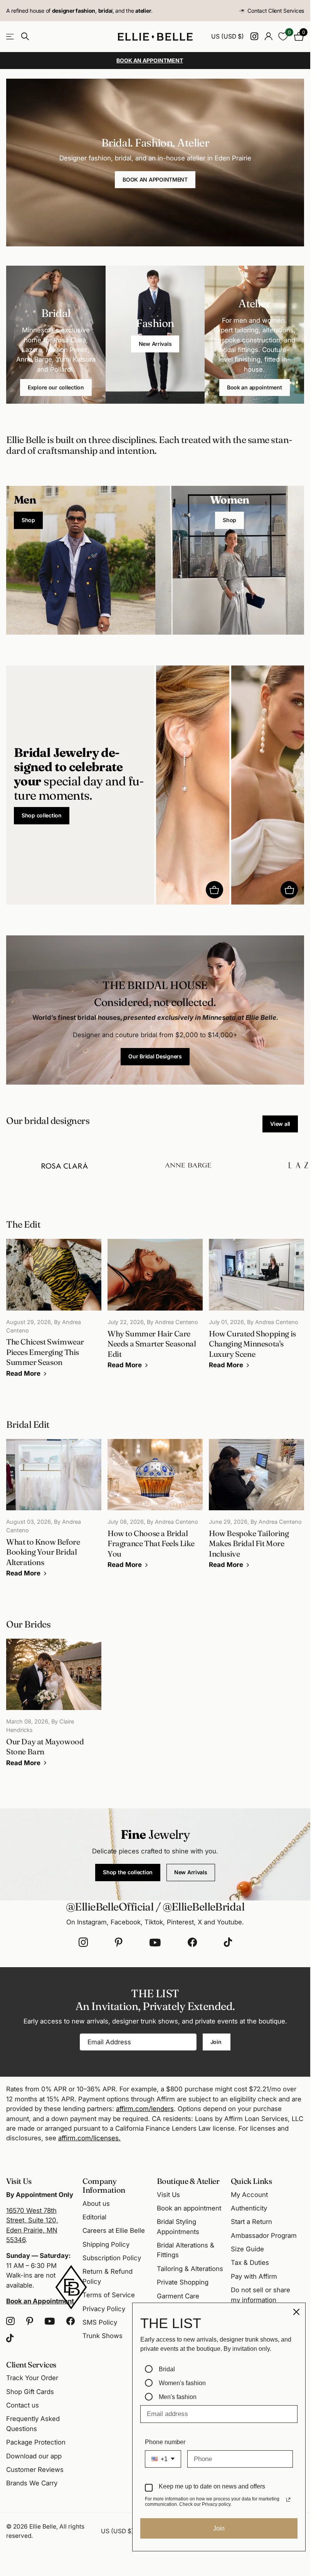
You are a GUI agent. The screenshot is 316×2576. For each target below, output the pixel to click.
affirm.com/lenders (145, 2109)
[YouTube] (155, 1943)
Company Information (104, 2185)
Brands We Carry (32, 2483)
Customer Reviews (35, 2470)
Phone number (165, 2442)
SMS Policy (100, 2322)
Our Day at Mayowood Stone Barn (54, 1708)
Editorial (94, 2217)
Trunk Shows (103, 2336)
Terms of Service (109, 2295)
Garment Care (178, 2296)
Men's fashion (178, 2397)
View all (280, 1124)
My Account (249, 2195)
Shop (28, 520)
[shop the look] (214, 890)
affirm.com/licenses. (89, 2138)
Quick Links (251, 2181)
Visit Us (168, 2195)
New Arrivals (155, 344)
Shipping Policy (106, 2244)
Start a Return (251, 2222)
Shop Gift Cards (30, 2392)
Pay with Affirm (254, 2276)
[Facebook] (192, 1943)
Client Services (31, 2365)
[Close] (296, 2312)
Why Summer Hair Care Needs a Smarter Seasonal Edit (155, 1309)
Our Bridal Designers (155, 1056)
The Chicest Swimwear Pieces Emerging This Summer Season (54, 1313)
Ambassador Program (264, 2236)
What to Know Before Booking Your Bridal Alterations (54, 1514)
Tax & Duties (250, 2263)
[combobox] (163, 2459)
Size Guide (247, 2249)
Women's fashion (182, 2383)
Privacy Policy (104, 2309)
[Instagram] (83, 1943)
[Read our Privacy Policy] (288, 2500)
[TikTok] (228, 1943)
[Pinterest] (119, 1943)
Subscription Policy (112, 2258)
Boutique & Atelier (188, 2181)
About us (96, 2204)
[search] (25, 36)
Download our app (34, 2456)
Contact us (23, 2405)
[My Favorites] (283, 36)
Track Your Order (32, 2378)
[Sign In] (268, 36)
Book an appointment (255, 387)
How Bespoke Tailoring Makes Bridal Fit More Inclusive (256, 1509)
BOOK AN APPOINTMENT (155, 179)
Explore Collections (11, 36)
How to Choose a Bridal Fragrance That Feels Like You (155, 1509)
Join (217, 2042)
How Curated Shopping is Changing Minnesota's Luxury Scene (256, 1309)
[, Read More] (254, 36)
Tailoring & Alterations (190, 2269)
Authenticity (249, 2208)
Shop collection (42, 815)
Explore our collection (56, 387)
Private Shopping (183, 2282)
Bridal (167, 2369)
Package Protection (36, 2442)
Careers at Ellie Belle (114, 2231)
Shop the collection (128, 1872)
